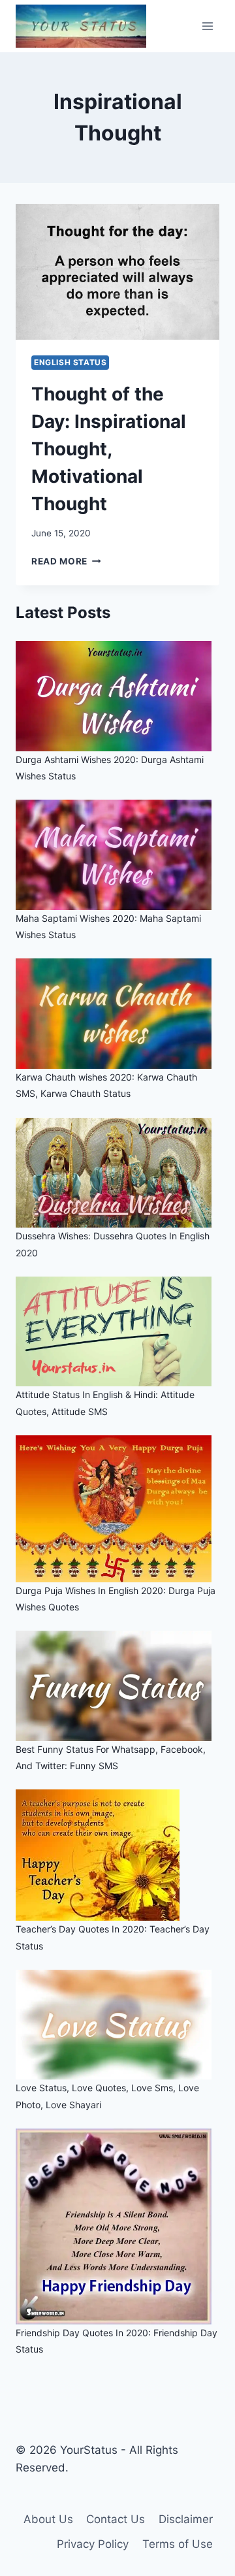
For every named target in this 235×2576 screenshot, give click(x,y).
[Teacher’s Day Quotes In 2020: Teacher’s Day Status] (117, 1855)
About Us (48, 2519)
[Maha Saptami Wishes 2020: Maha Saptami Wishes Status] (117, 855)
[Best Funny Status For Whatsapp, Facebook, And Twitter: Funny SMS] (117, 1686)
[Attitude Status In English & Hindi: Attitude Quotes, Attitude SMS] (117, 1332)
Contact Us (116, 2519)
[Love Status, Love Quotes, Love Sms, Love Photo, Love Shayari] (117, 2025)
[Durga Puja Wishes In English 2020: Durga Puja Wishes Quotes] (117, 1509)
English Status (70, 362)
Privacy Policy (93, 2544)
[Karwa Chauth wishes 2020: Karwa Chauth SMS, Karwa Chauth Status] (117, 1014)
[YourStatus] (81, 26)
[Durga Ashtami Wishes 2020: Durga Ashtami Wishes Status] (117, 696)
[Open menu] (207, 26)
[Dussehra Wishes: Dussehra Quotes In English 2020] (117, 1173)
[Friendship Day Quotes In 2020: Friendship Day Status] (117, 2226)
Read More (66, 561)
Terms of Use (178, 2544)
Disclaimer (186, 2519)
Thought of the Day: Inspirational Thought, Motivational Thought (109, 449)
